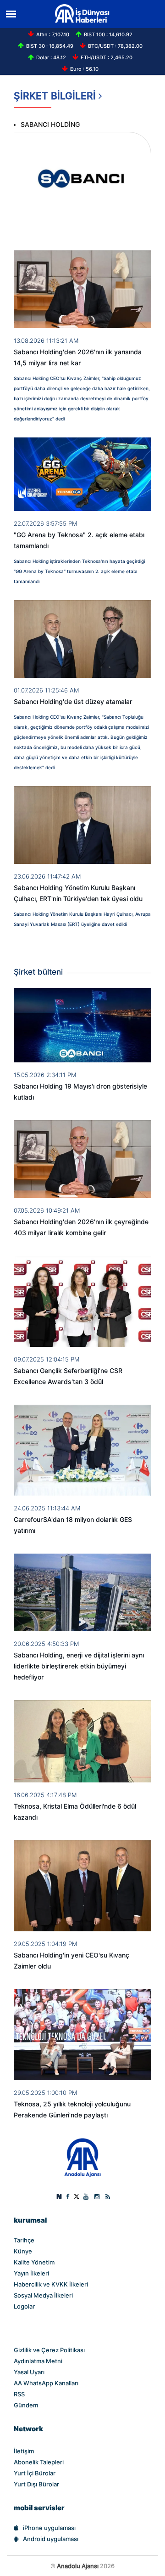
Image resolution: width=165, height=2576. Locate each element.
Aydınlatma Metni (38, 2361)
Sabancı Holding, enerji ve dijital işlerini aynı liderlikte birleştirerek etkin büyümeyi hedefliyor (79, 1666)
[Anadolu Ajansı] (83, 2157)
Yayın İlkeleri (31, 2273)
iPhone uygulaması (49, 2528)
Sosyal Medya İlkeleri (43, 2295)
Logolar (24, 2306)
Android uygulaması (51, 2539)
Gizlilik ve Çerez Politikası (49, 2350)
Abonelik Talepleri (39, 2462)
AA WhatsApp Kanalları (46, 2383)
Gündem (26, 2405)
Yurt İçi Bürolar (35, 2473)
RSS (19, 2394)
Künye (23, 2251)
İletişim (24, 2451)
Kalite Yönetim (34, 2262)
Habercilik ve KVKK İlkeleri (51, 2284)
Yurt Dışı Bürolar (36, 2484)
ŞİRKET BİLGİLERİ (56, 96)
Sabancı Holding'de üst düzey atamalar (73, 702)
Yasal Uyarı (29, 2372)
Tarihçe (24, 2240)
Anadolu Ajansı (78, 2566)
